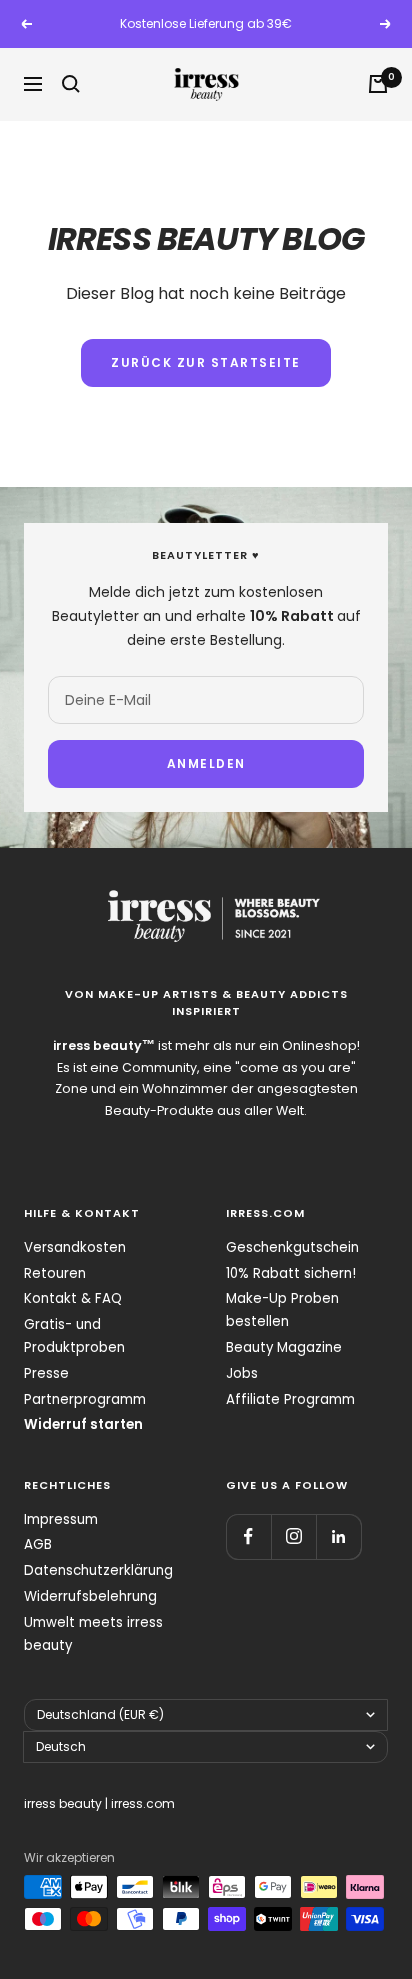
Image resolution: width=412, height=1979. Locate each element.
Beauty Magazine (284, 1347)
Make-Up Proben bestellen (282, 1310)
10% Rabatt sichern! (291, 1273)
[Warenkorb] (378, 84)
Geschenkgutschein (292, 1247)
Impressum (61, 1519)
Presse (46, 1373)
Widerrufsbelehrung (90, 1596)
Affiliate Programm (290, 1399)
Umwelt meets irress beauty (93, 1634)
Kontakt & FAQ (73, 1298)
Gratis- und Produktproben (74, 1336)
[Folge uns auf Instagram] (293, 1536)
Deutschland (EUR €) (100, 1714)
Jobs (242, 1373)
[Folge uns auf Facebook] (248, 1536)
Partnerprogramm (85, 1399)
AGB (38, 1544)
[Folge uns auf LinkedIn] (338, 1536)
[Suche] (71, 84)
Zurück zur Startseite (206, 362)
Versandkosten (75, 1247)
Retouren (55, 1273)
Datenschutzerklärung (98, 1570)
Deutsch (61, 1746)
